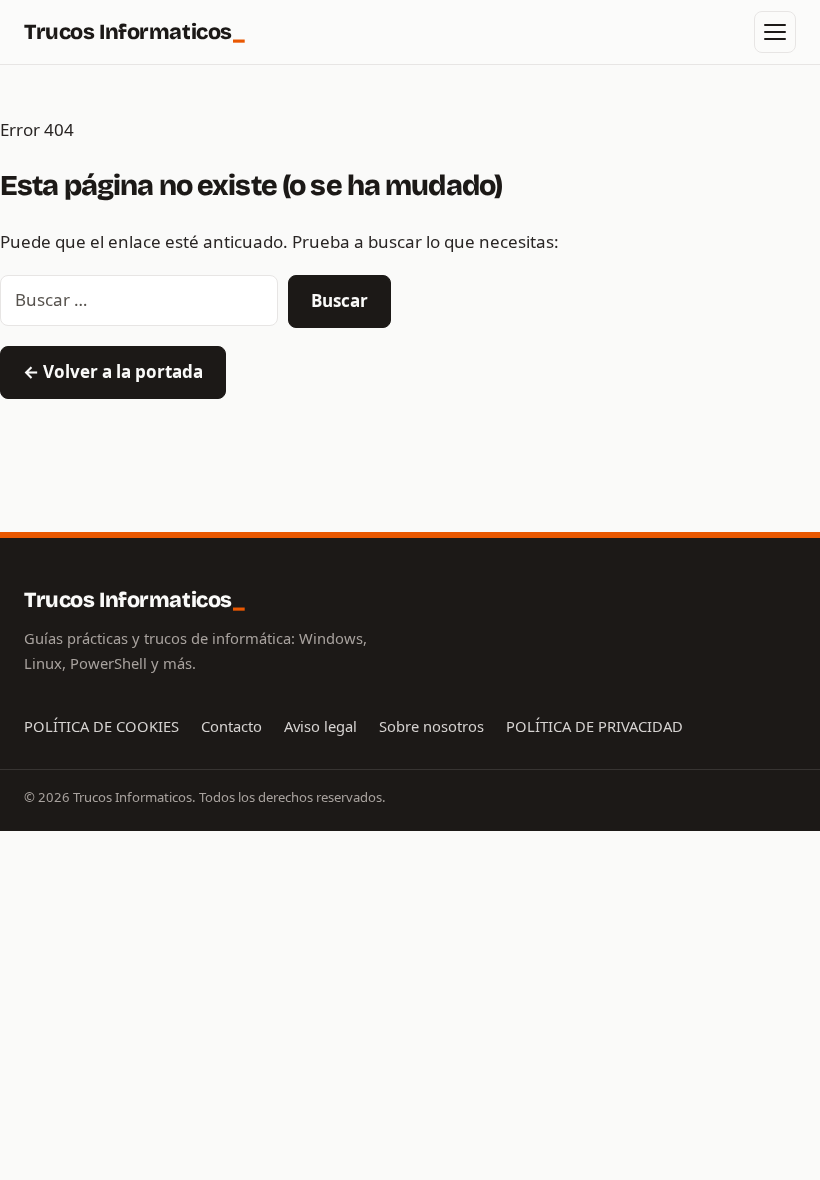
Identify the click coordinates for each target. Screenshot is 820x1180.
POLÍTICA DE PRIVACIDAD (594, 726)
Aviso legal (320, 726)
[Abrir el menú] (775, 32)
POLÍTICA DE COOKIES (101, 726)
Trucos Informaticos (134, 32)
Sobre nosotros (431, 726)
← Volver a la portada (113, 371)
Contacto (231, 726)
